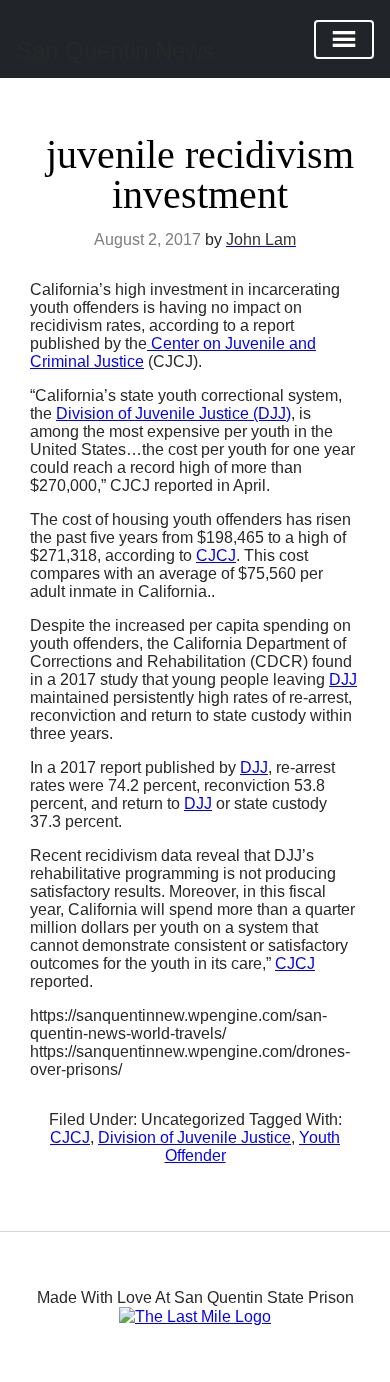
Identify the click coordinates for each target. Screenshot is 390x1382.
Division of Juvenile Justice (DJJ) (173, 413)
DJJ (343, 679)
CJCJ (216, 555)
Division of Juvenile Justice (194, 1137)
